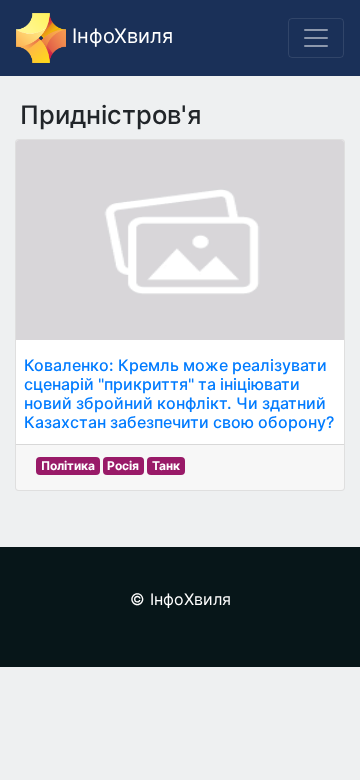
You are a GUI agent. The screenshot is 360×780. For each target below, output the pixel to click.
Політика (68, 465)
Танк (166, 465)
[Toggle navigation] (316, 38)
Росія (123, 465)
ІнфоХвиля (119, 36)
